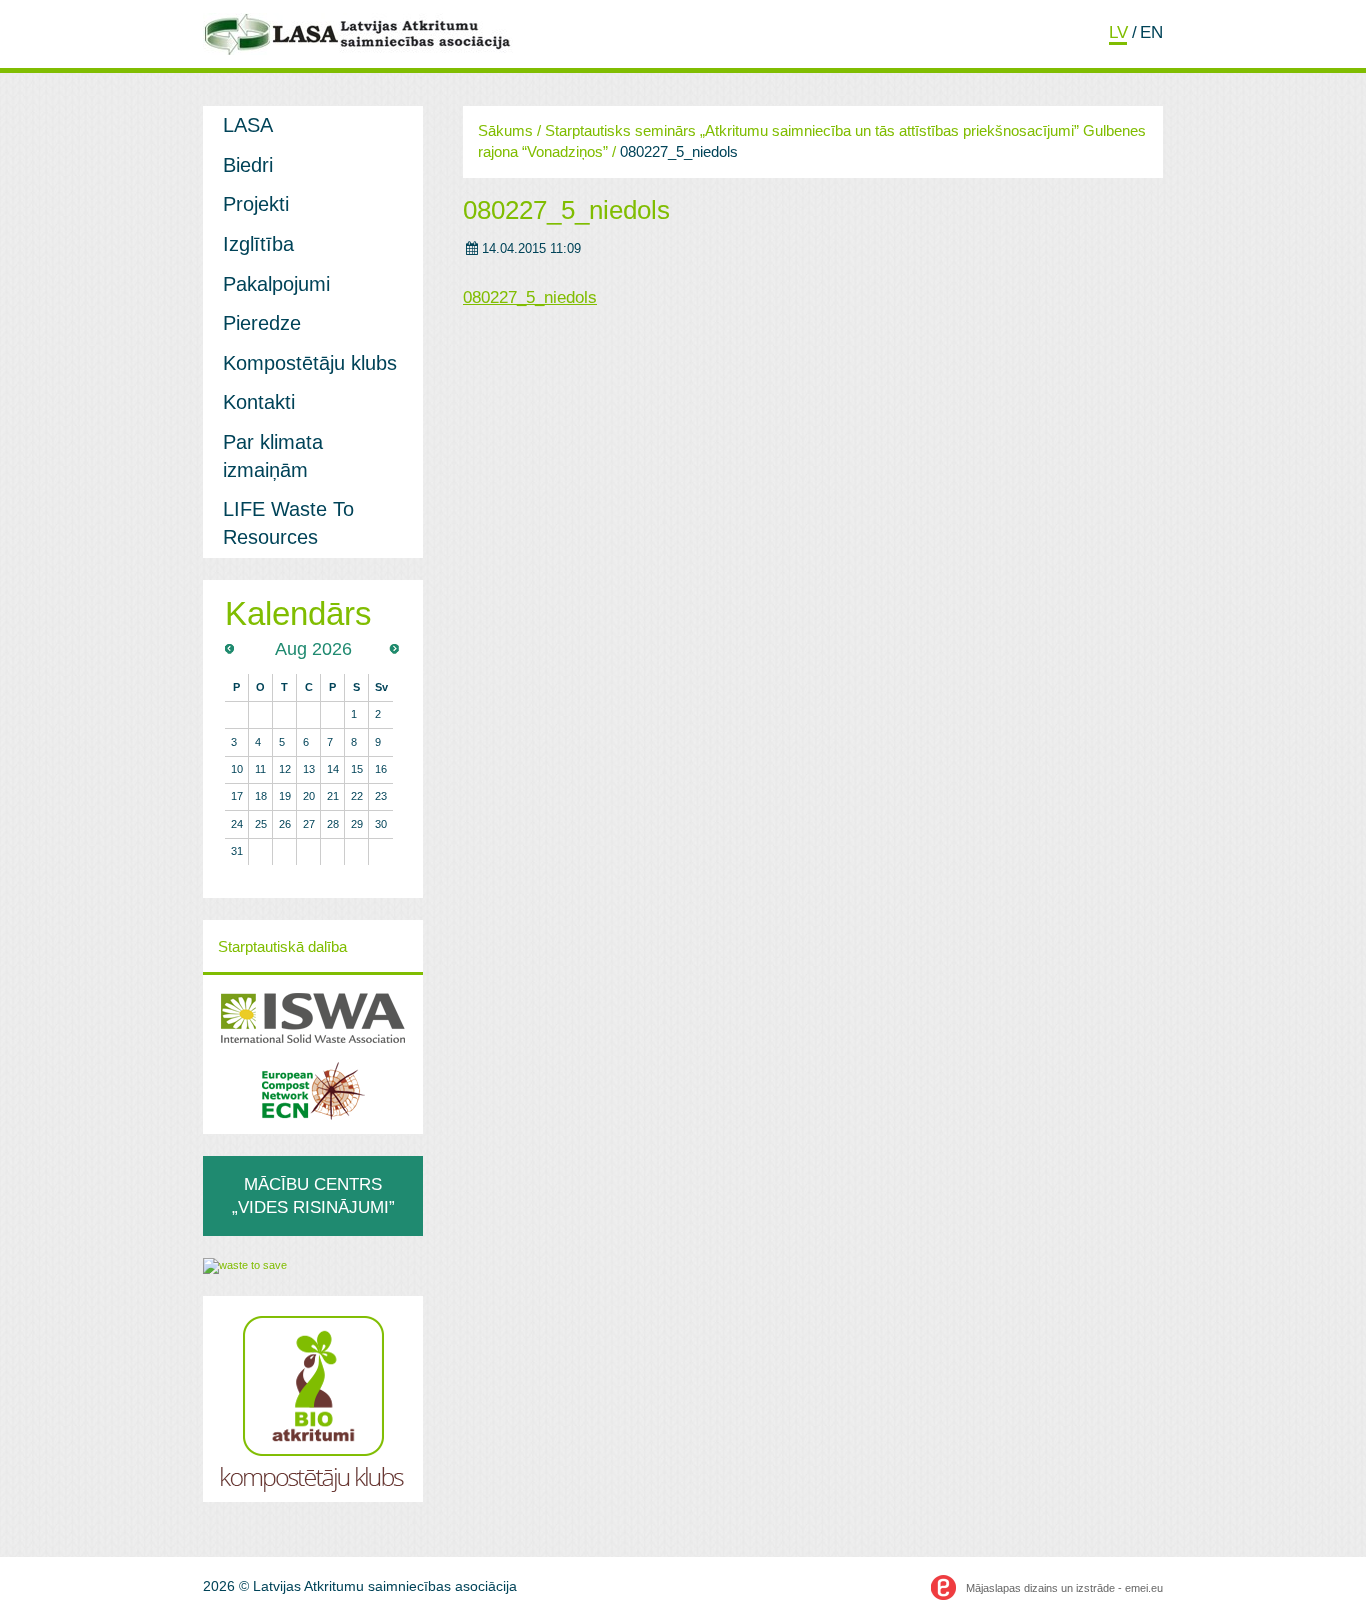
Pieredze (262, 323)
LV (1118, 32)
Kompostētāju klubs (310, 363)
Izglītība (258, 244)
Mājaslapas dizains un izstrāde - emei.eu (1064, 1588)
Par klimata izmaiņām (273, 456)
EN (1151, 32)
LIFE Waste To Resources (288, 523)
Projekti (256, 204)
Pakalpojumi (276, 284)
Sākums (505, 131)
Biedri (248, 165)
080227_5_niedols (566, 210)
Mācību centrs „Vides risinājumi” (313, 1195)
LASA (248, 125)
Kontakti (259, 402)
